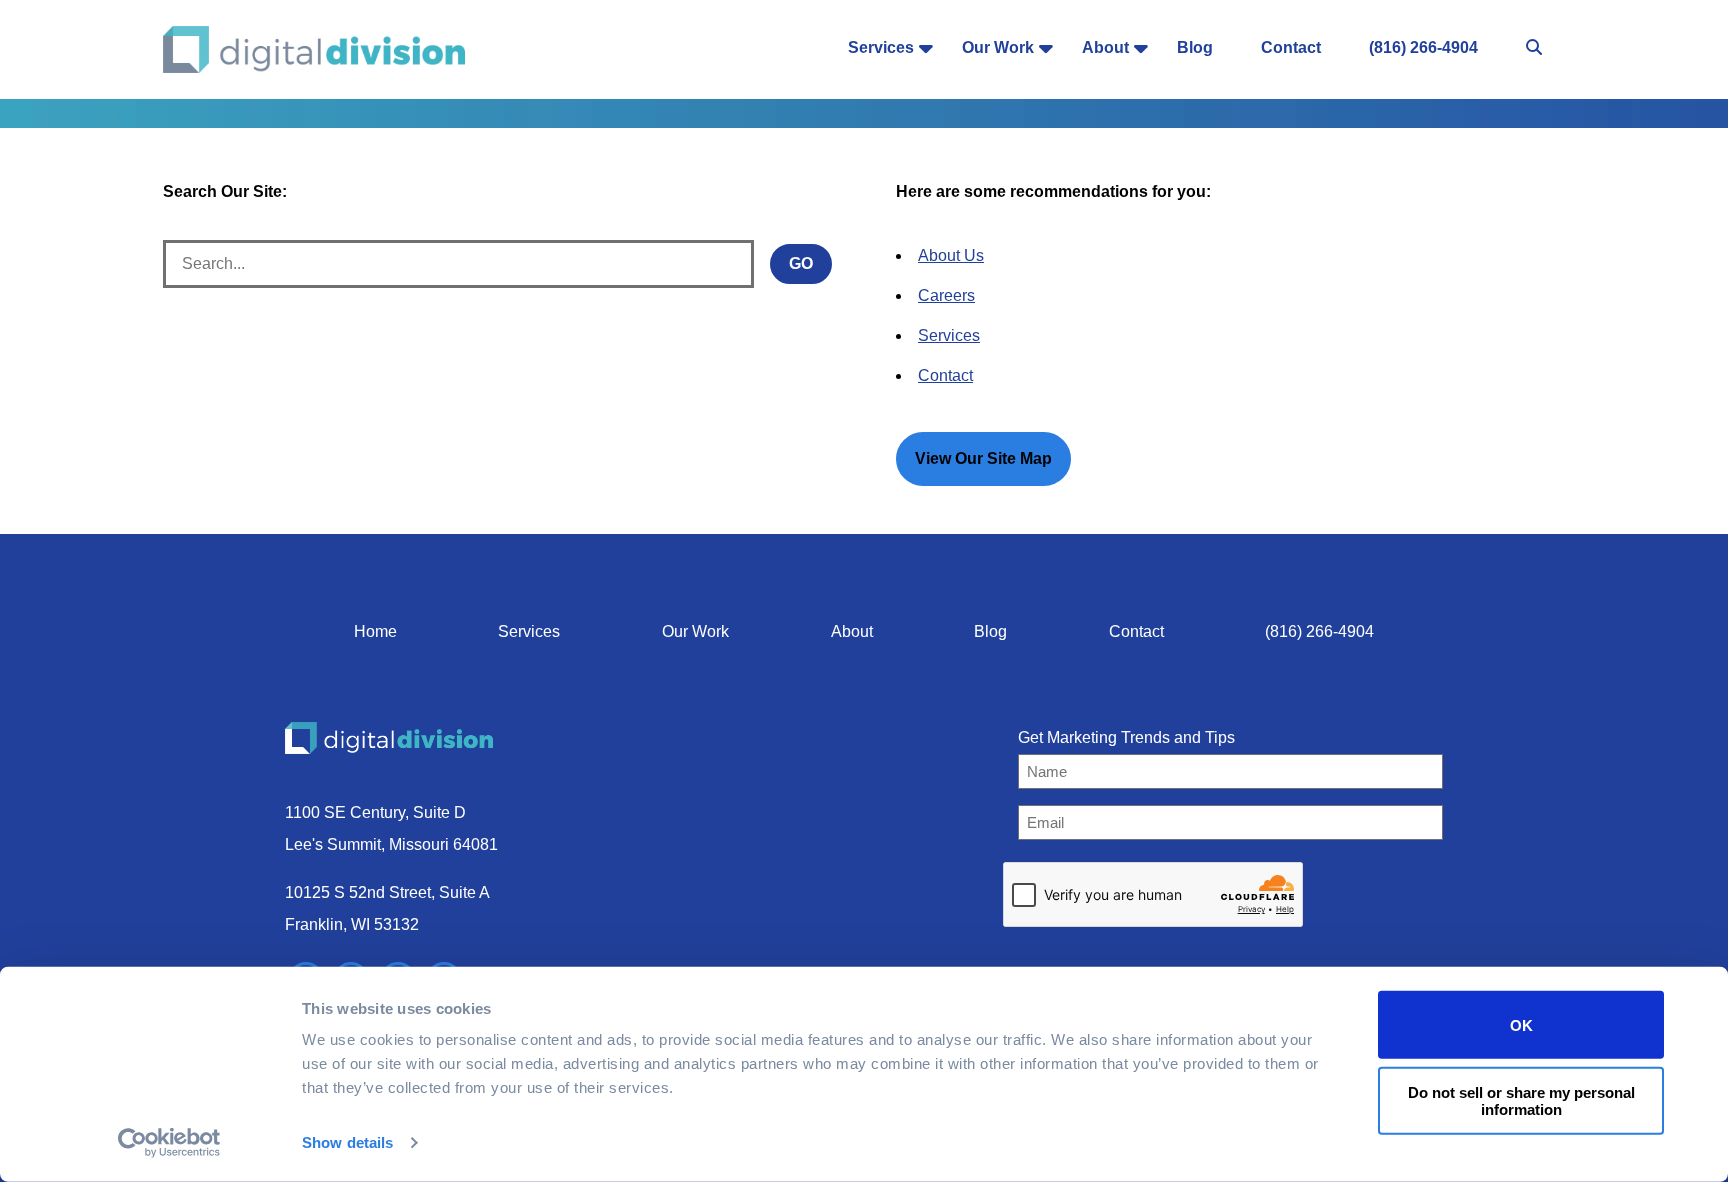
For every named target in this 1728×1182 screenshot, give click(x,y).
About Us (951, 255)
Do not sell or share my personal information (1521, 1100)
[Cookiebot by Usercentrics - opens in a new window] (169, 1143)
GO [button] (801, 263)
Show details (347, 1142)
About (1105, 47)
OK (1521, 1024)
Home (375, 631)
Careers (946, 295)
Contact (1291, 47)
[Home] (314, 49)
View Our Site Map (983, 458)
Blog (1195, 47)
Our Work (998, 47)
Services (881, 47)
